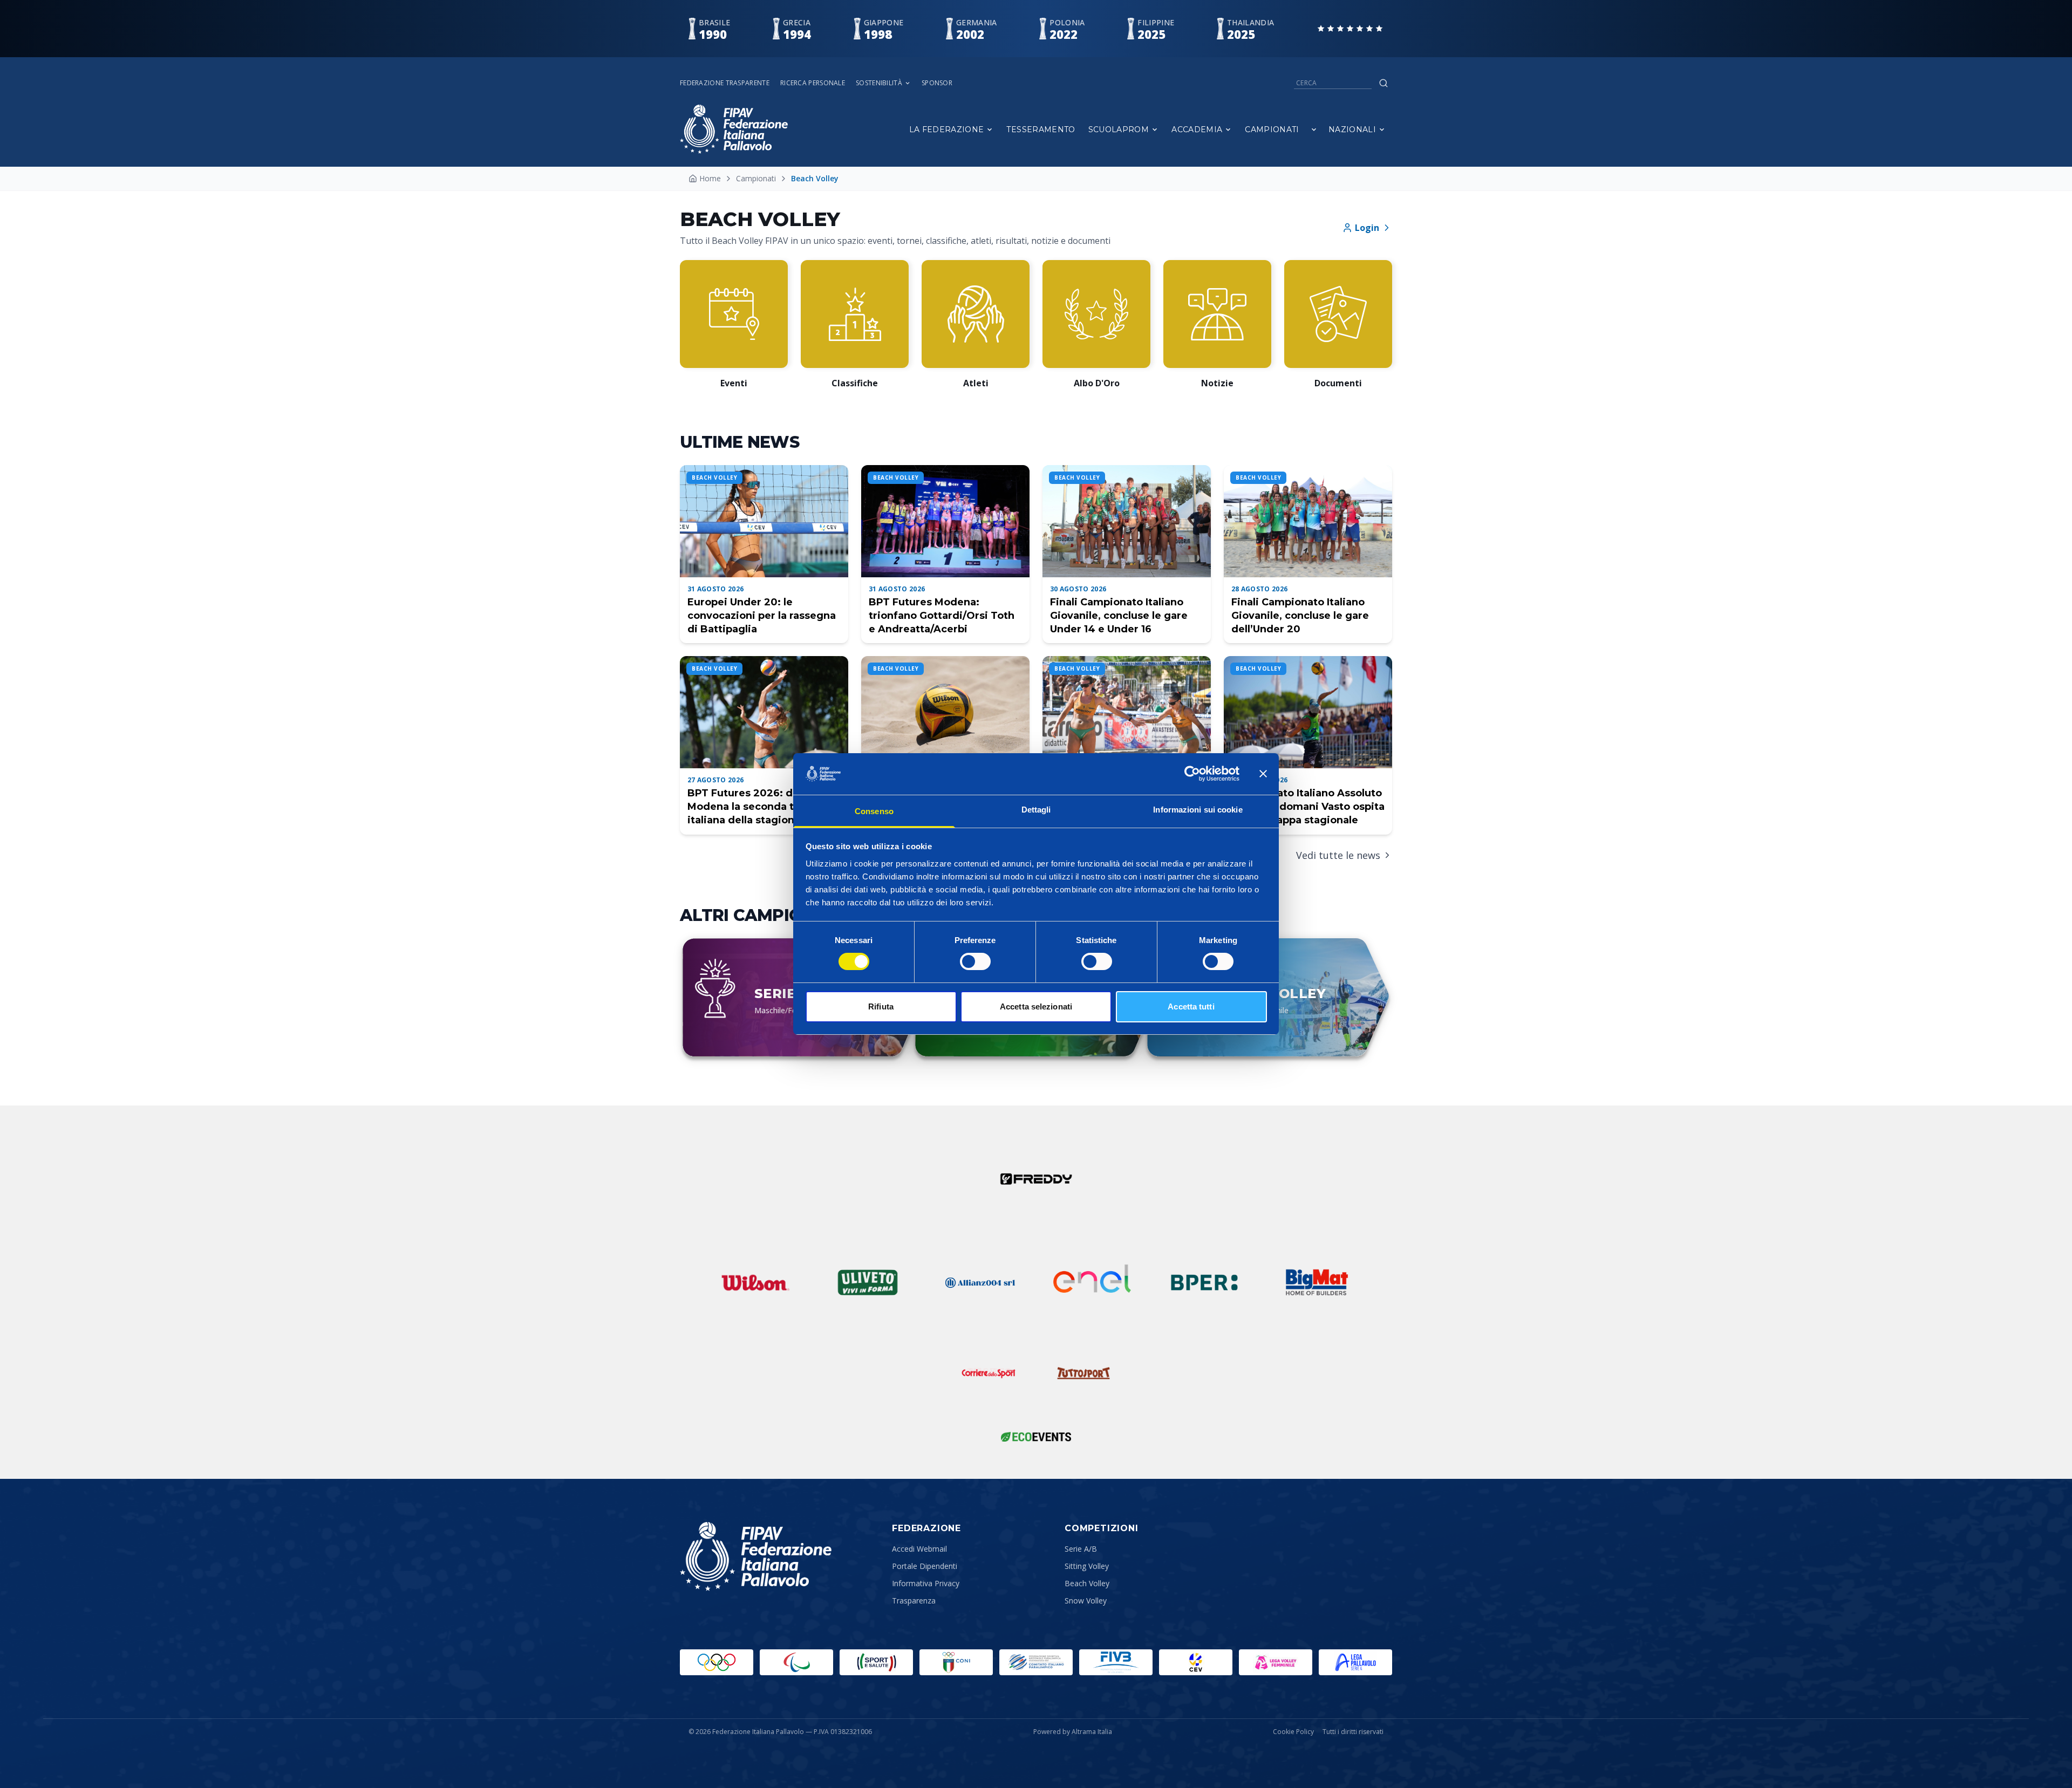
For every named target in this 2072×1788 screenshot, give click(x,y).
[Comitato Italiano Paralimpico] (1036, 1662)
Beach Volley (1087, 1583)
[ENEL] (1092, 1282)
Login (1367, 228)
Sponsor (937, 83)
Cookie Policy (1293, 1732)
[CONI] (956, 1662)
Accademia (1197, 129)
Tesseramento (1041, 129)
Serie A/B (1081, 1549)
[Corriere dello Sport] (989, 1373)
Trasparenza (914, 1601)
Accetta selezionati (1036, 1006)
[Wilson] (755, 1282)
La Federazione (947, 129)
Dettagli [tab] (1036, 810)
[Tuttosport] (1083, 1373)
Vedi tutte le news (1338, 855)
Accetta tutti (1191, 1006)
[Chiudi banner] (1263, 774)
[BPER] (1204, 1282)
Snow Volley (1086, 1601)
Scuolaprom (1119, 129)
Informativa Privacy (926, 1583)
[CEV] (1196, 1662)
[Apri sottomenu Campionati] (1314, 129)
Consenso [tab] (874, 811)
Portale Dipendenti (925, 1566)
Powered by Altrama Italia (1073, 1732)
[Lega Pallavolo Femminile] (1276, 1662)
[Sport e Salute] (876, 1662)
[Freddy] (1036, 1179)
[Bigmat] (1317, 1282)
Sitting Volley (1087, 1566)
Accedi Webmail (919, 1549)
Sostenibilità (879, 83)
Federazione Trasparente (725, 83)
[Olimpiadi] (717, 1662)
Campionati (1272, 129)
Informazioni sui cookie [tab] (1198, 810)
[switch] (975, 961)
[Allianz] (980, 1282)
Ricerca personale (813, 83)
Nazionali (1352, 129)
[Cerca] (1383, 83)
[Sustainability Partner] (1036, 1437)
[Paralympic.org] (796, 1662)
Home (710, 178)
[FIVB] (1116, 1662)
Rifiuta (881, 1006)
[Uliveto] (868, 1282)
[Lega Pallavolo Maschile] (1355, 1662)
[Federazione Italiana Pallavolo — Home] (734, 129)
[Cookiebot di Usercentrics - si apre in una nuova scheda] (1192, 774)
